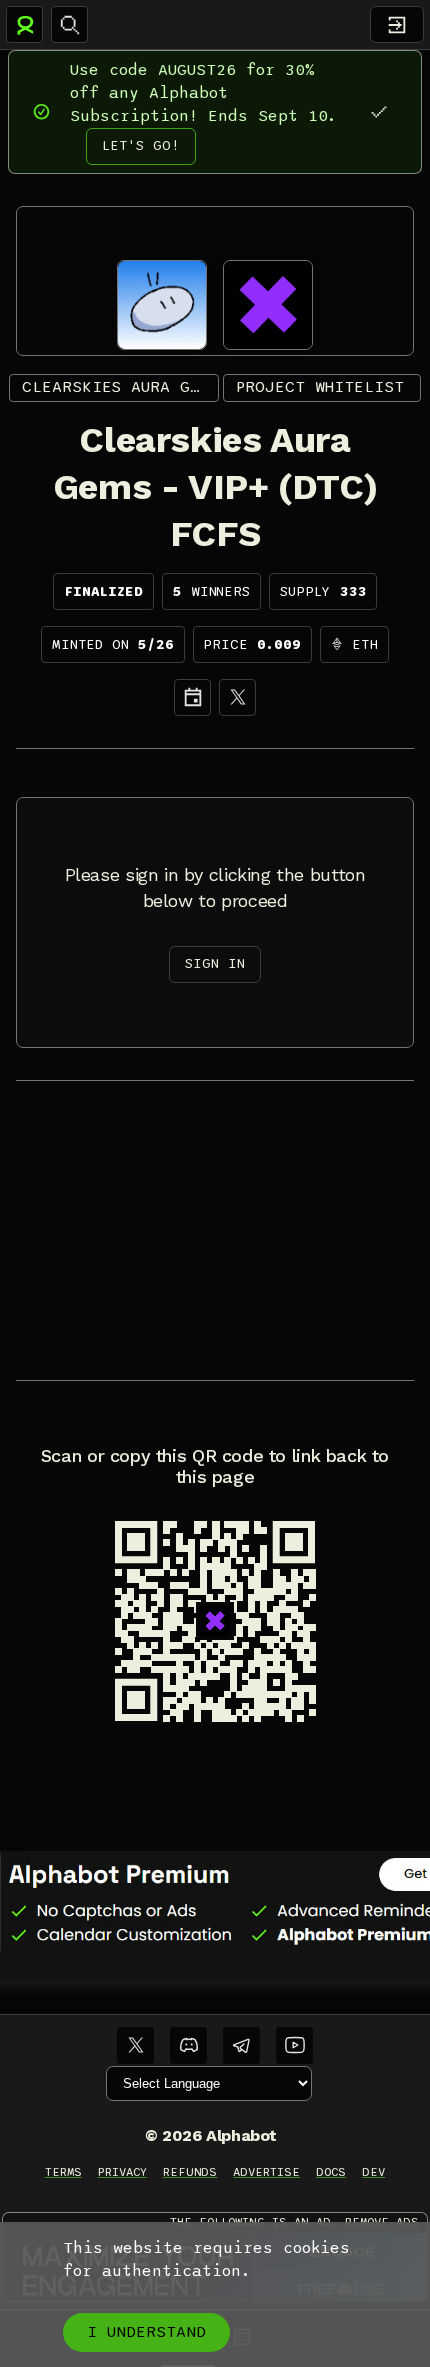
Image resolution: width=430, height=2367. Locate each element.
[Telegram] (241, 2045)
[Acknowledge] (378, 111)
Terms (63, 2172)
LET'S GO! (141, 145)
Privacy (122, 2172)
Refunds (190, 2172)
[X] (237, 697)
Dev (373, 2172)
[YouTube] (294, 2045)
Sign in (215, 963)
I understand (146, 2332)
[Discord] (188, 2045)
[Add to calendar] (192, 697)
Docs (331, 2172)
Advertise (266, 2172)
